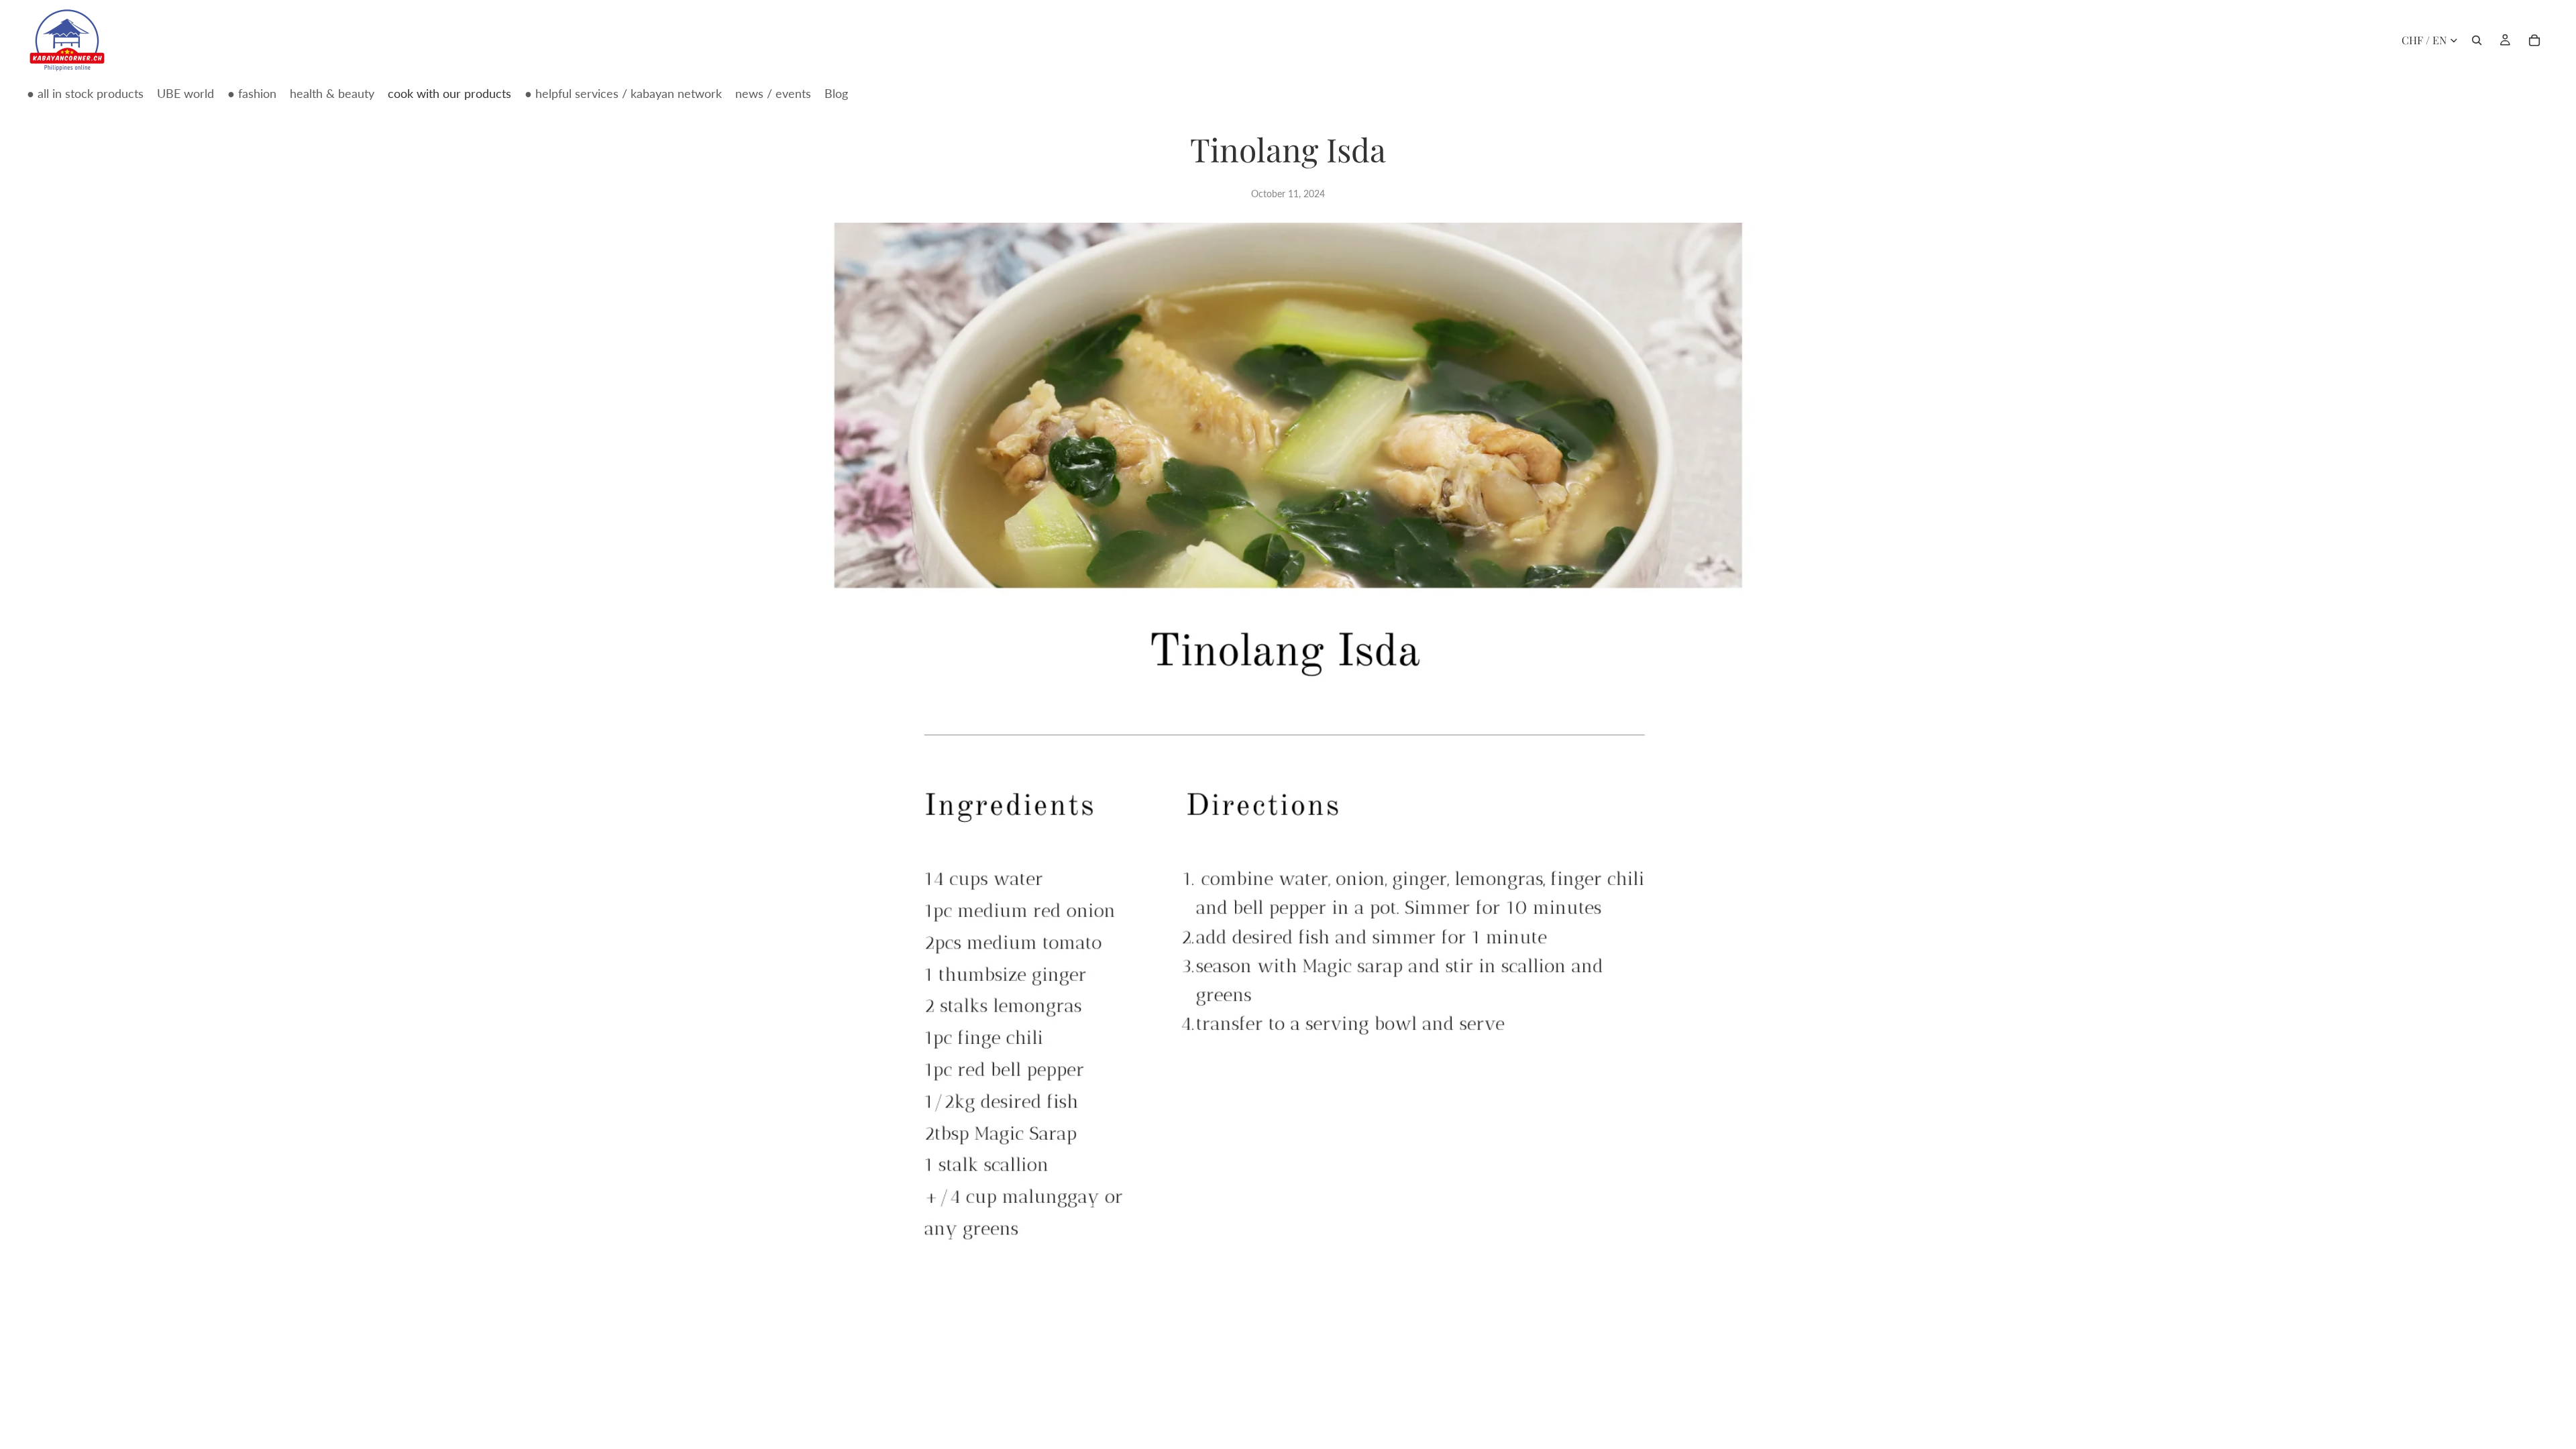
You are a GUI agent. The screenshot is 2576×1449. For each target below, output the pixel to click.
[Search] (2477, 40)
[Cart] (2534, 40)
